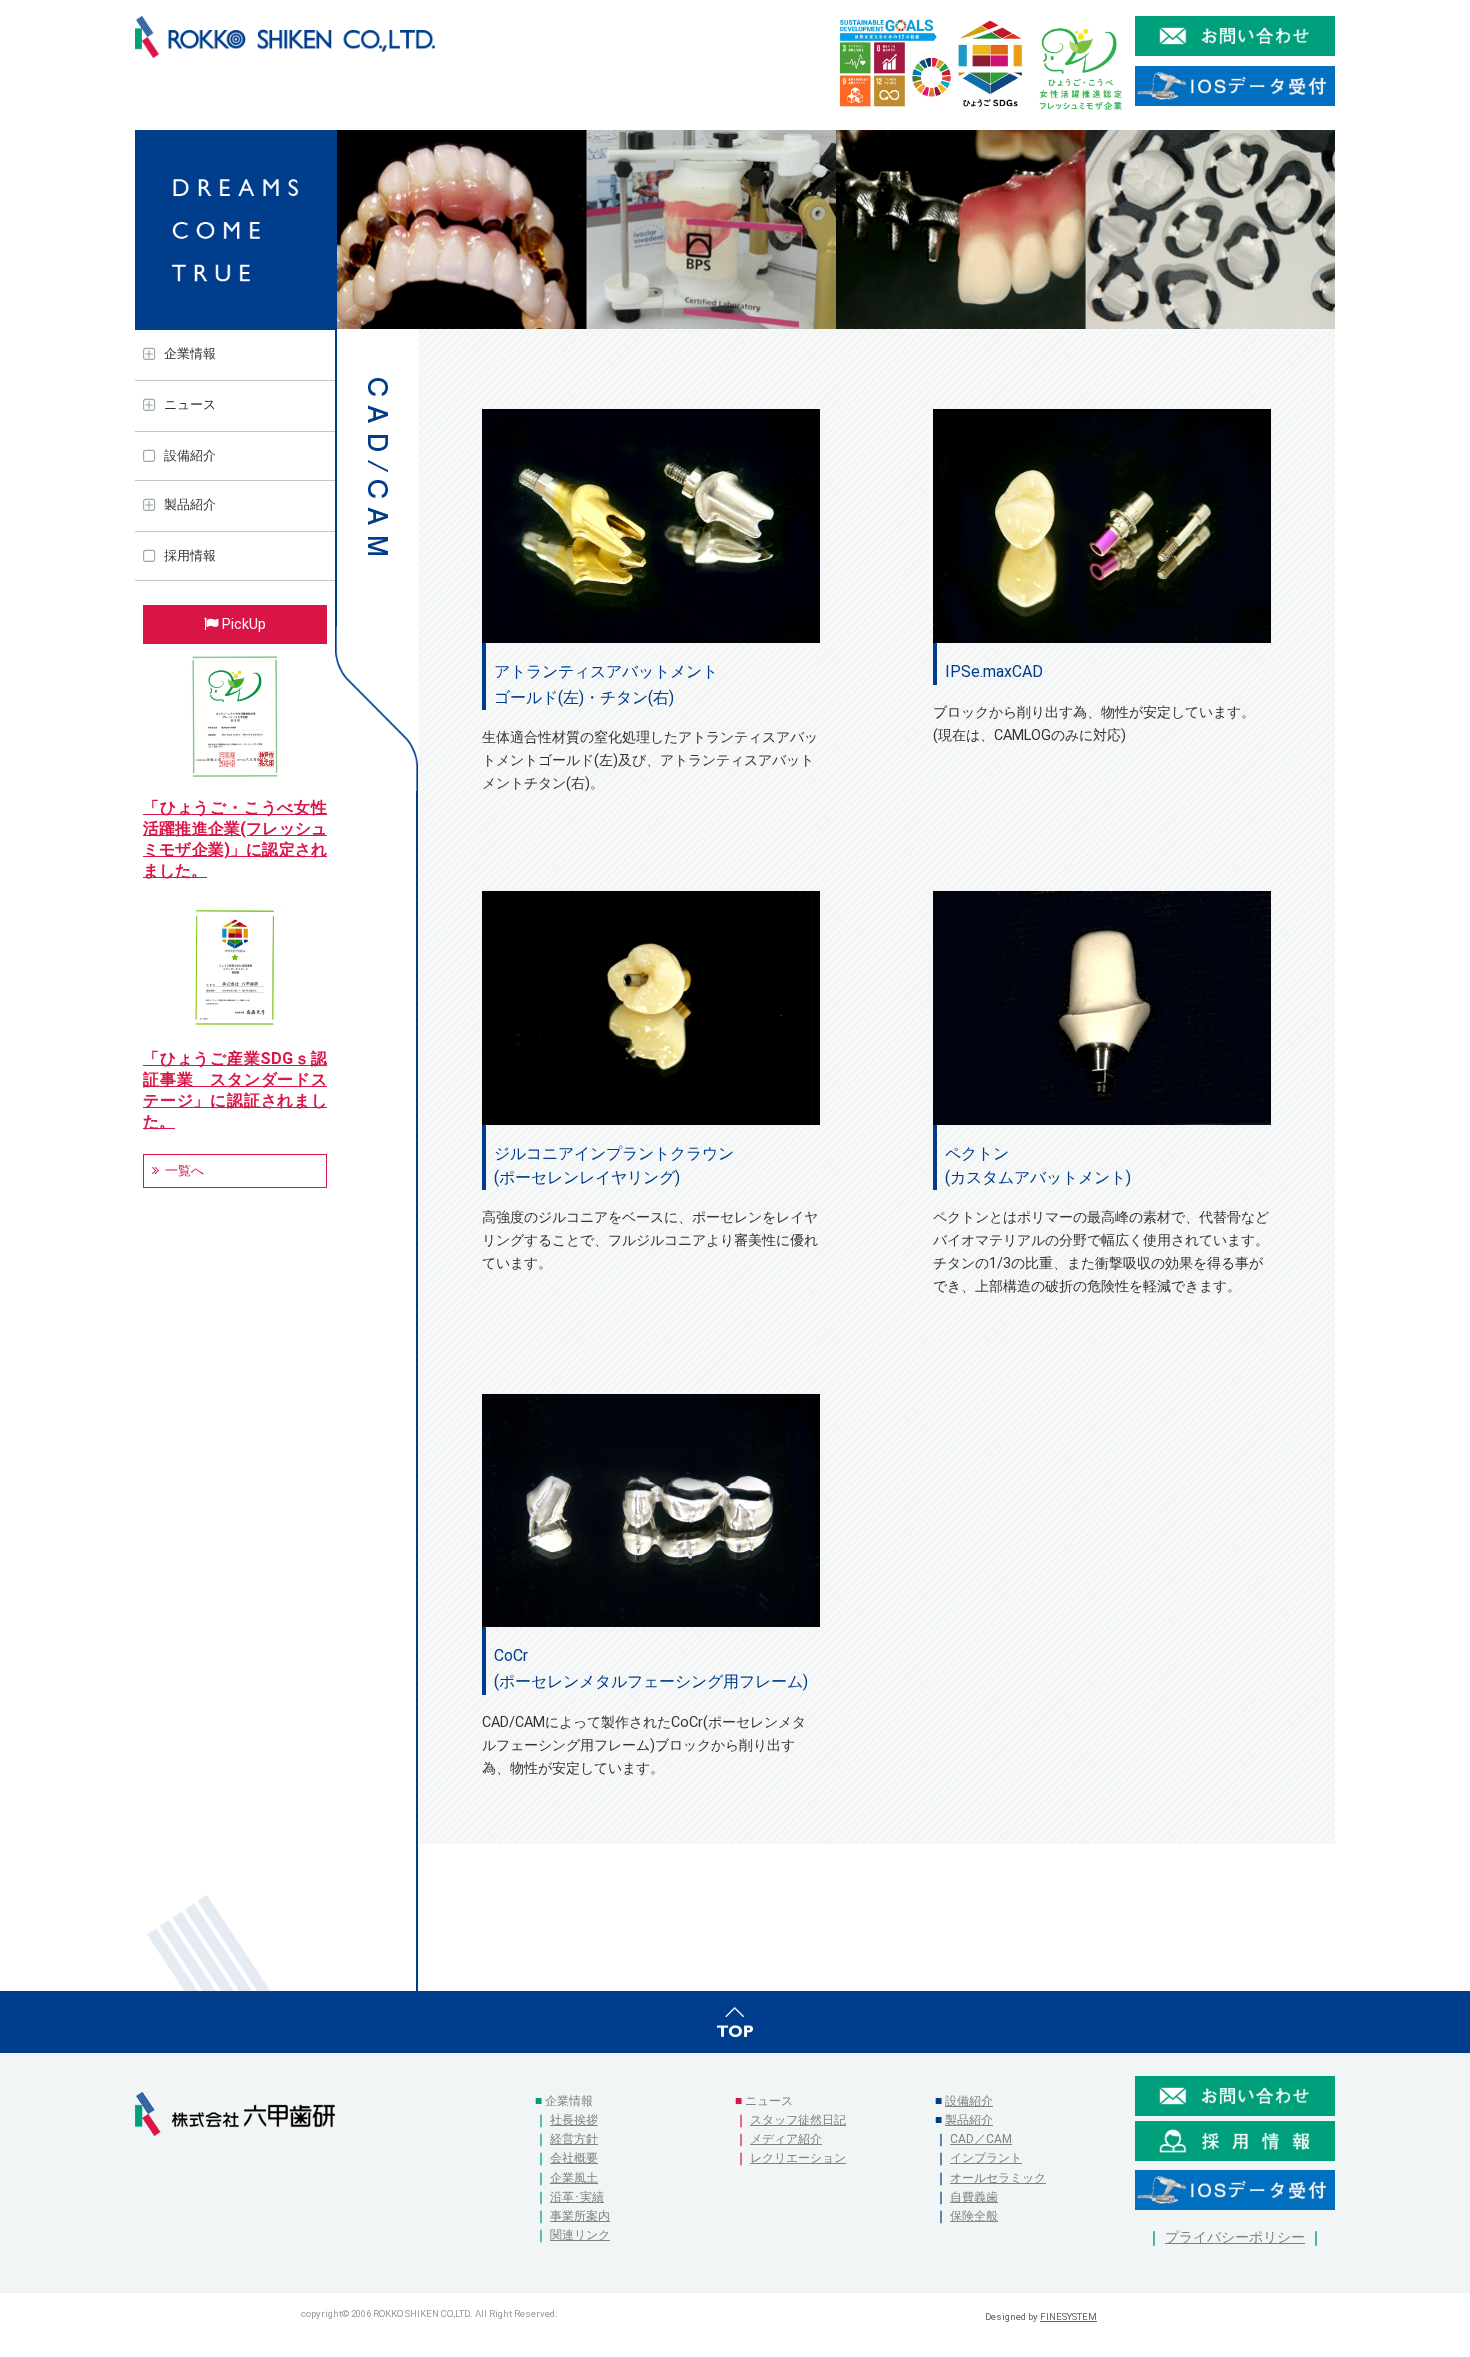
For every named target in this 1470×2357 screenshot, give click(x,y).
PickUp (244, 624)
